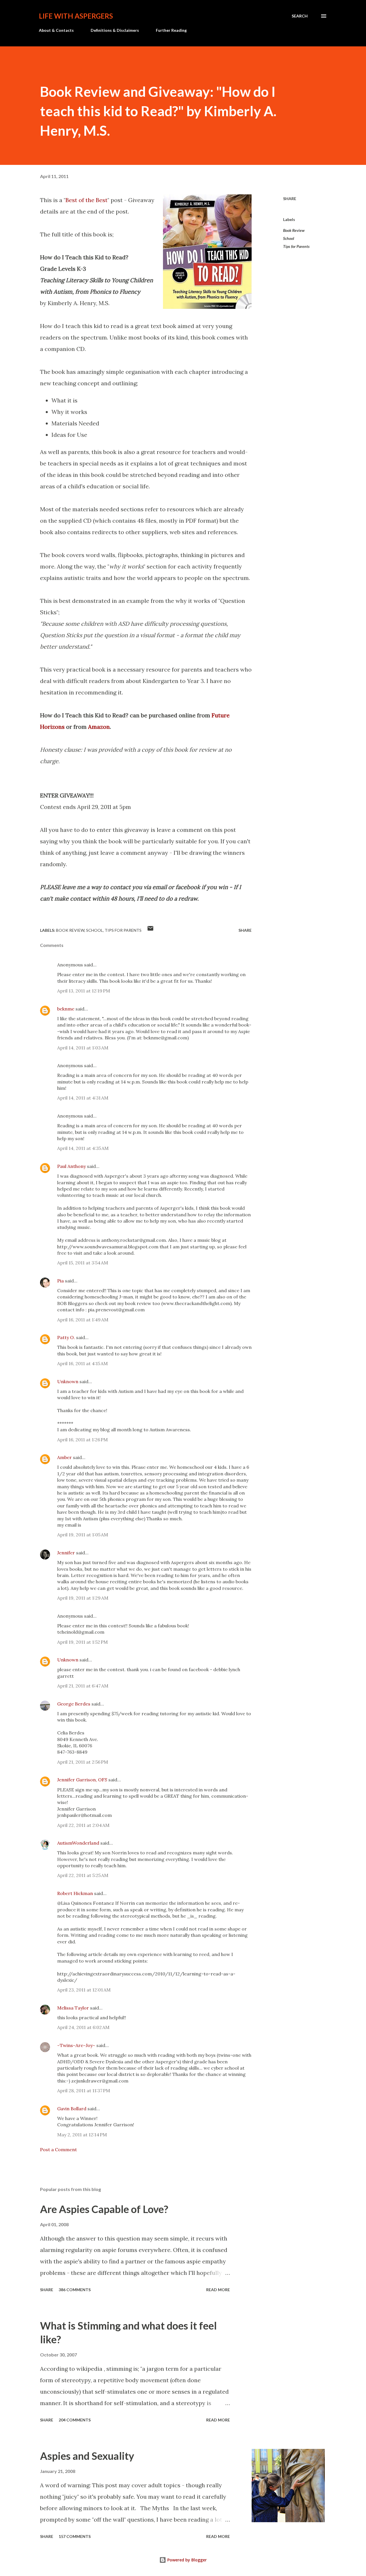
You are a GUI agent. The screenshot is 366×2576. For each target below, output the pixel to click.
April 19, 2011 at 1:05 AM (83, 1535)
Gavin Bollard (72, 2109)
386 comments (75, 2290)
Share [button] (290, 199)
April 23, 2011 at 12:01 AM (84, 1990)
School (289, 238)
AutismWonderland (78, 1843)
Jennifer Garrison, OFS (82, 1780)
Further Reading (171, 30)
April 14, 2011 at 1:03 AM (83, 1048)
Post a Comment (58, 2149)
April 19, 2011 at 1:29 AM (83, 1598)
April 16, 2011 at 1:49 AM (83, 1320)
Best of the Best (86, 200)
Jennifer (66, 1553)
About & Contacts (56, 30)
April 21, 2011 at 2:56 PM (83, 1762)
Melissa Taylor (73, 2008)
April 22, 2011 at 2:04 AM (83, 1825)
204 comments (75, 2420)
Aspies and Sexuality (87, 2456)
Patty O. (66, 1337)
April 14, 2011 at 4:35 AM (83, 1148)
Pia (60, 1281)
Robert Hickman (75, 1893)
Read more (218, 2290)
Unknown (68, 1381)
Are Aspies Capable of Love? (104, 2209)
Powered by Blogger (186, 2560)
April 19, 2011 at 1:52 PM (82, 1642)
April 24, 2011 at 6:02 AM (83, 2027)
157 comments (75, 2536)
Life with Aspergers (76, 16)
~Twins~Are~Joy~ (76, 2045)
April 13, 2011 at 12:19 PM (84, 991)
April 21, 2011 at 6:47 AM (83, 1686)
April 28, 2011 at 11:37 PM (84, 2091)
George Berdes (74, 1704)
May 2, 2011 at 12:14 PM (82, 2135)
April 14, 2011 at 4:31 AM (83, 1098)
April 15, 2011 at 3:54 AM (83, 1263)
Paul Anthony (71, 1166)
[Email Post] (150, 930)
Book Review (294, 230)
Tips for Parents (296, 246)
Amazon (99, 727)
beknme (66, 1009)
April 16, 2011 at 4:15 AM (82, 1363)
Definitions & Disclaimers (115, 30)
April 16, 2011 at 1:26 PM (82, 1440)
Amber (64, 1457)
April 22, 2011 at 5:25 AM (83, 1875)
